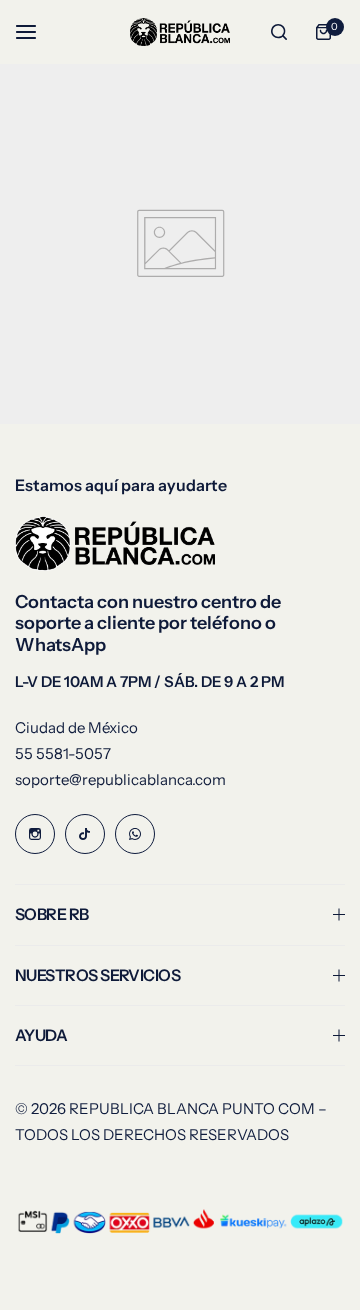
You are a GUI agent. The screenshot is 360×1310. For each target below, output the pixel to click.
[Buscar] (279, 32)
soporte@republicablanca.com (120, 779)
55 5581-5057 (63, 753)
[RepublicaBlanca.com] (180, 31)
